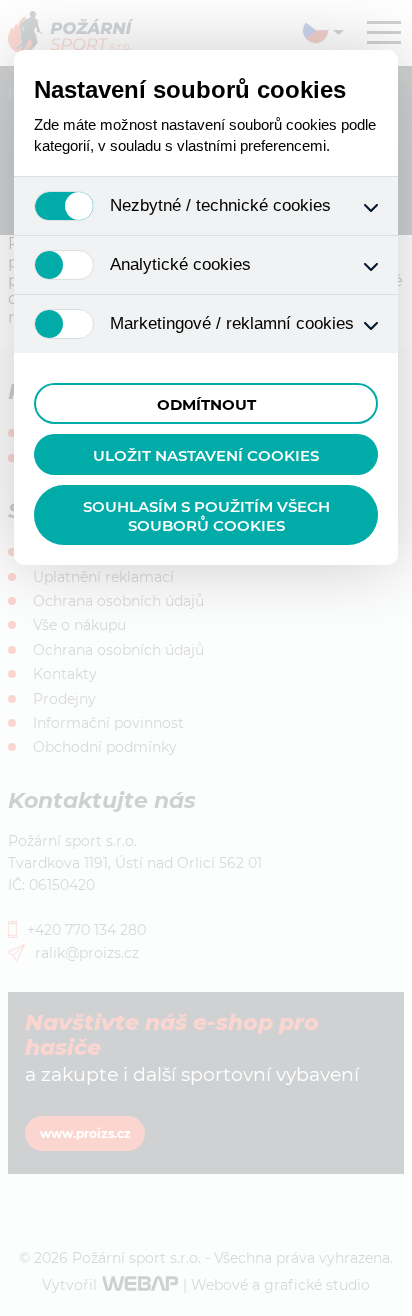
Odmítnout (206, 404)
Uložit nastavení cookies (206, 455)
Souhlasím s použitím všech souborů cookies (206, 516)
